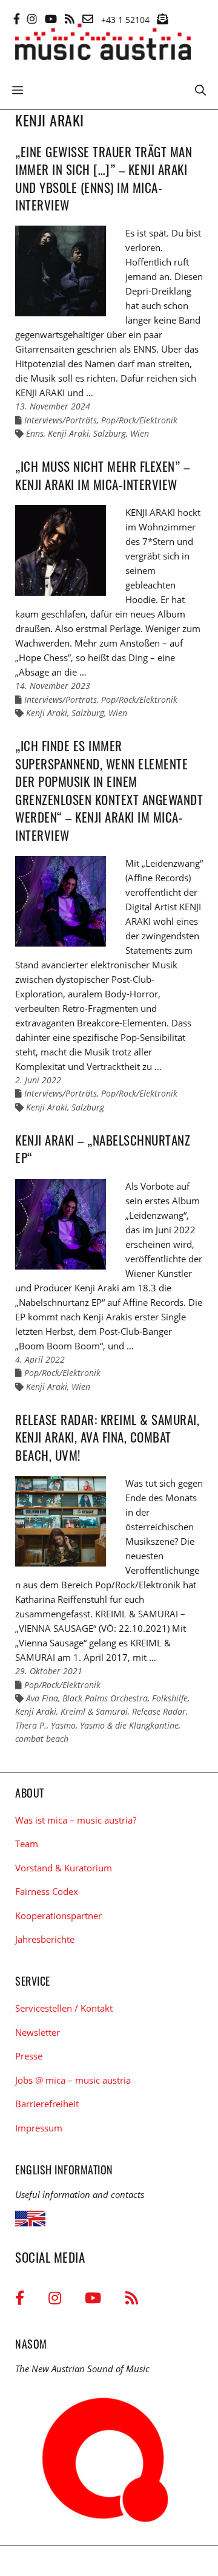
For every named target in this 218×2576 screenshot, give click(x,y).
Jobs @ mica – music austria (73, 2080)
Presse (29, 2056)
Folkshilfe (170, 1698)
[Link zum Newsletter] (162, 19)
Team (27, 1844)
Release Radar (159, 1711)
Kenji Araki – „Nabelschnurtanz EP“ (103, 1149)
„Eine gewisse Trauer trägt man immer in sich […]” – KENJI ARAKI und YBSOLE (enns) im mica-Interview (104, 178)
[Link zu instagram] (32, 19)
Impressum (39, 2128)
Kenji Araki (68, 433)
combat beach (42, 1739)
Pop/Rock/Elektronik (139, 420)
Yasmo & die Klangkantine (129, 1725)
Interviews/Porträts (61, 420)
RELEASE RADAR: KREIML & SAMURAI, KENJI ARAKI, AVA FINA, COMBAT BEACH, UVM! (107, 1437)
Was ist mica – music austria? (76, 1820)
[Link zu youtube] (51, 19)
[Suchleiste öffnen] (200, 89)
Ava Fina (42, 1698)
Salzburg (110, 433)
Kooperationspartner (58, 1916)
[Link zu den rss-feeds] (70, 19)
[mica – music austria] (103, 44)
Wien (140, 433)
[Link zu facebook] (17, 19)
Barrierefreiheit (47, 2104)
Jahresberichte (45, 1939)
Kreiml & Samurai (94, 1711)
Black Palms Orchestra (105, 1698)
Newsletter (38, 2032)
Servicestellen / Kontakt (64, 2008)
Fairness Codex (47, 1891)
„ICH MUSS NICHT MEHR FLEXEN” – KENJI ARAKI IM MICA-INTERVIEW (102, 475)
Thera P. (31, 1725)
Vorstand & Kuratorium (64, 1868)
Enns (35, 433)
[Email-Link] (88, 19)
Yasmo (63, 1725)
